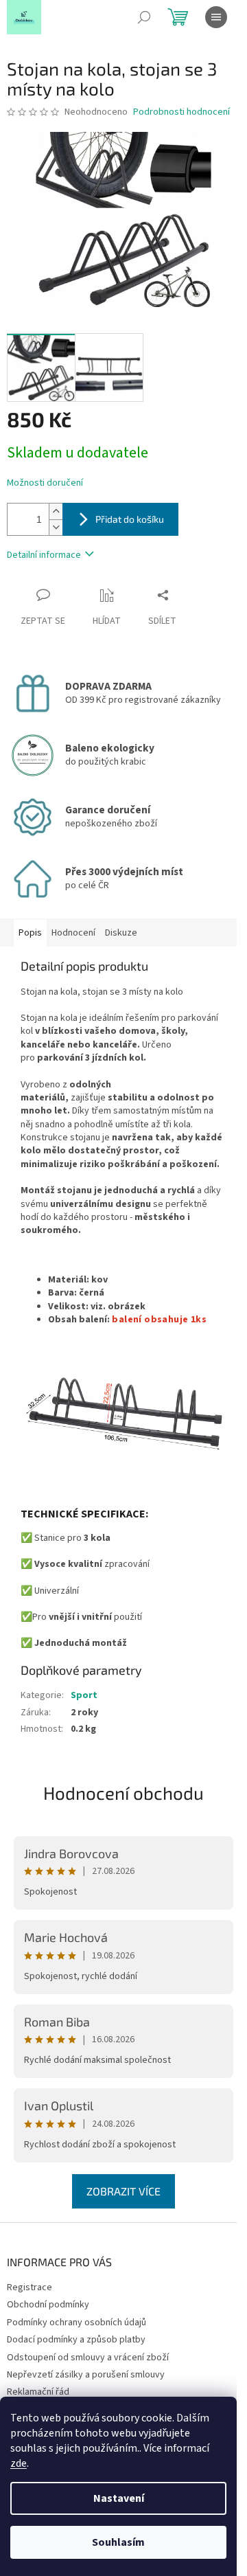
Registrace (30, 2287)
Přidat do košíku (130, 519)
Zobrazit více (123, 2191)
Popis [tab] (30, 933)
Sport (84, 1695)
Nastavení (119, 2498)
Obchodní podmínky (48, 2305)
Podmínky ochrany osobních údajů (77, 2323)
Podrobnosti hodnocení (181, 112)
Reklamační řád (38, 2392)
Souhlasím (118, 2542)
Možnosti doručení (45, 483)
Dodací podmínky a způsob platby (76, 2340)
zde (19, 2463)
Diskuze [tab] (121, 933)
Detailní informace (44, 555)
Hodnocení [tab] (73, 933)
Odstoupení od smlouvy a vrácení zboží (88, 2358)
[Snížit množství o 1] (56, 527)
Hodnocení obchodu (123, 1793)
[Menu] (216, 17)
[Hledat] (144, 17)
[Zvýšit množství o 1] (56, 511)
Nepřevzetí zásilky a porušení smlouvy (86, 2375)
